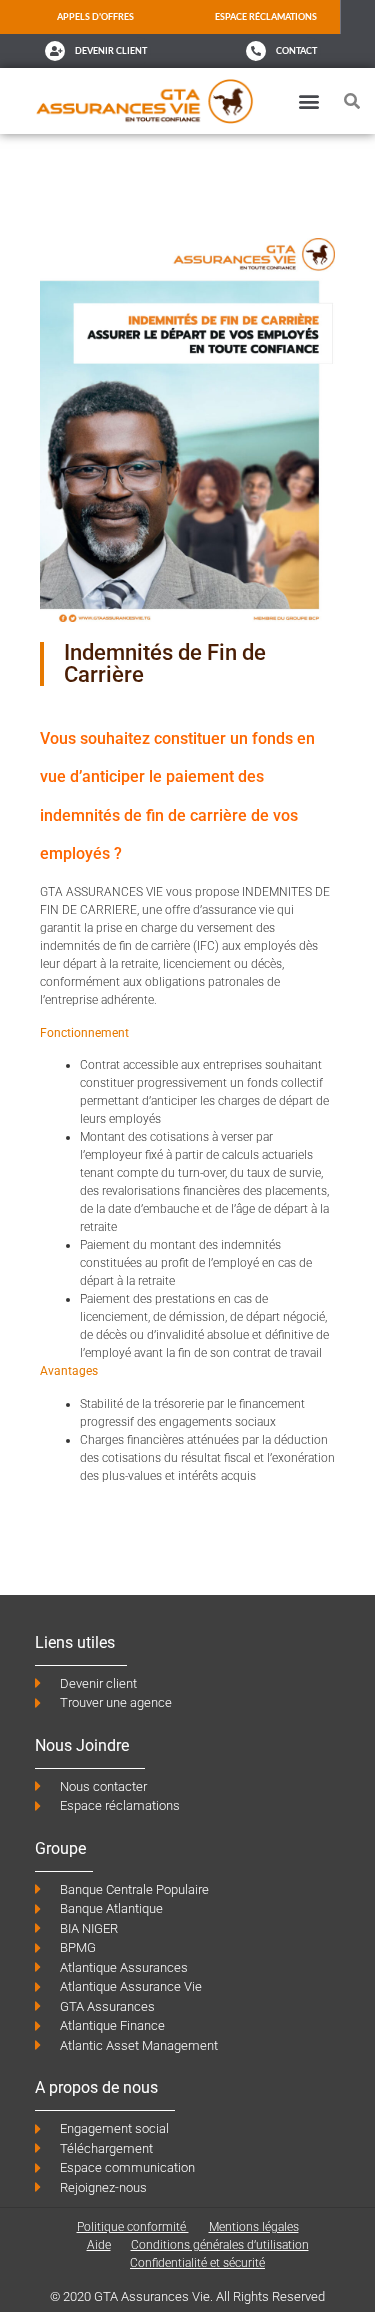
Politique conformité (133, 2227)
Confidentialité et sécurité (197, 2263)
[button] (309, 100)
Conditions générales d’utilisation (220, 2245)
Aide (99, 2245)
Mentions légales (254, 2227)
